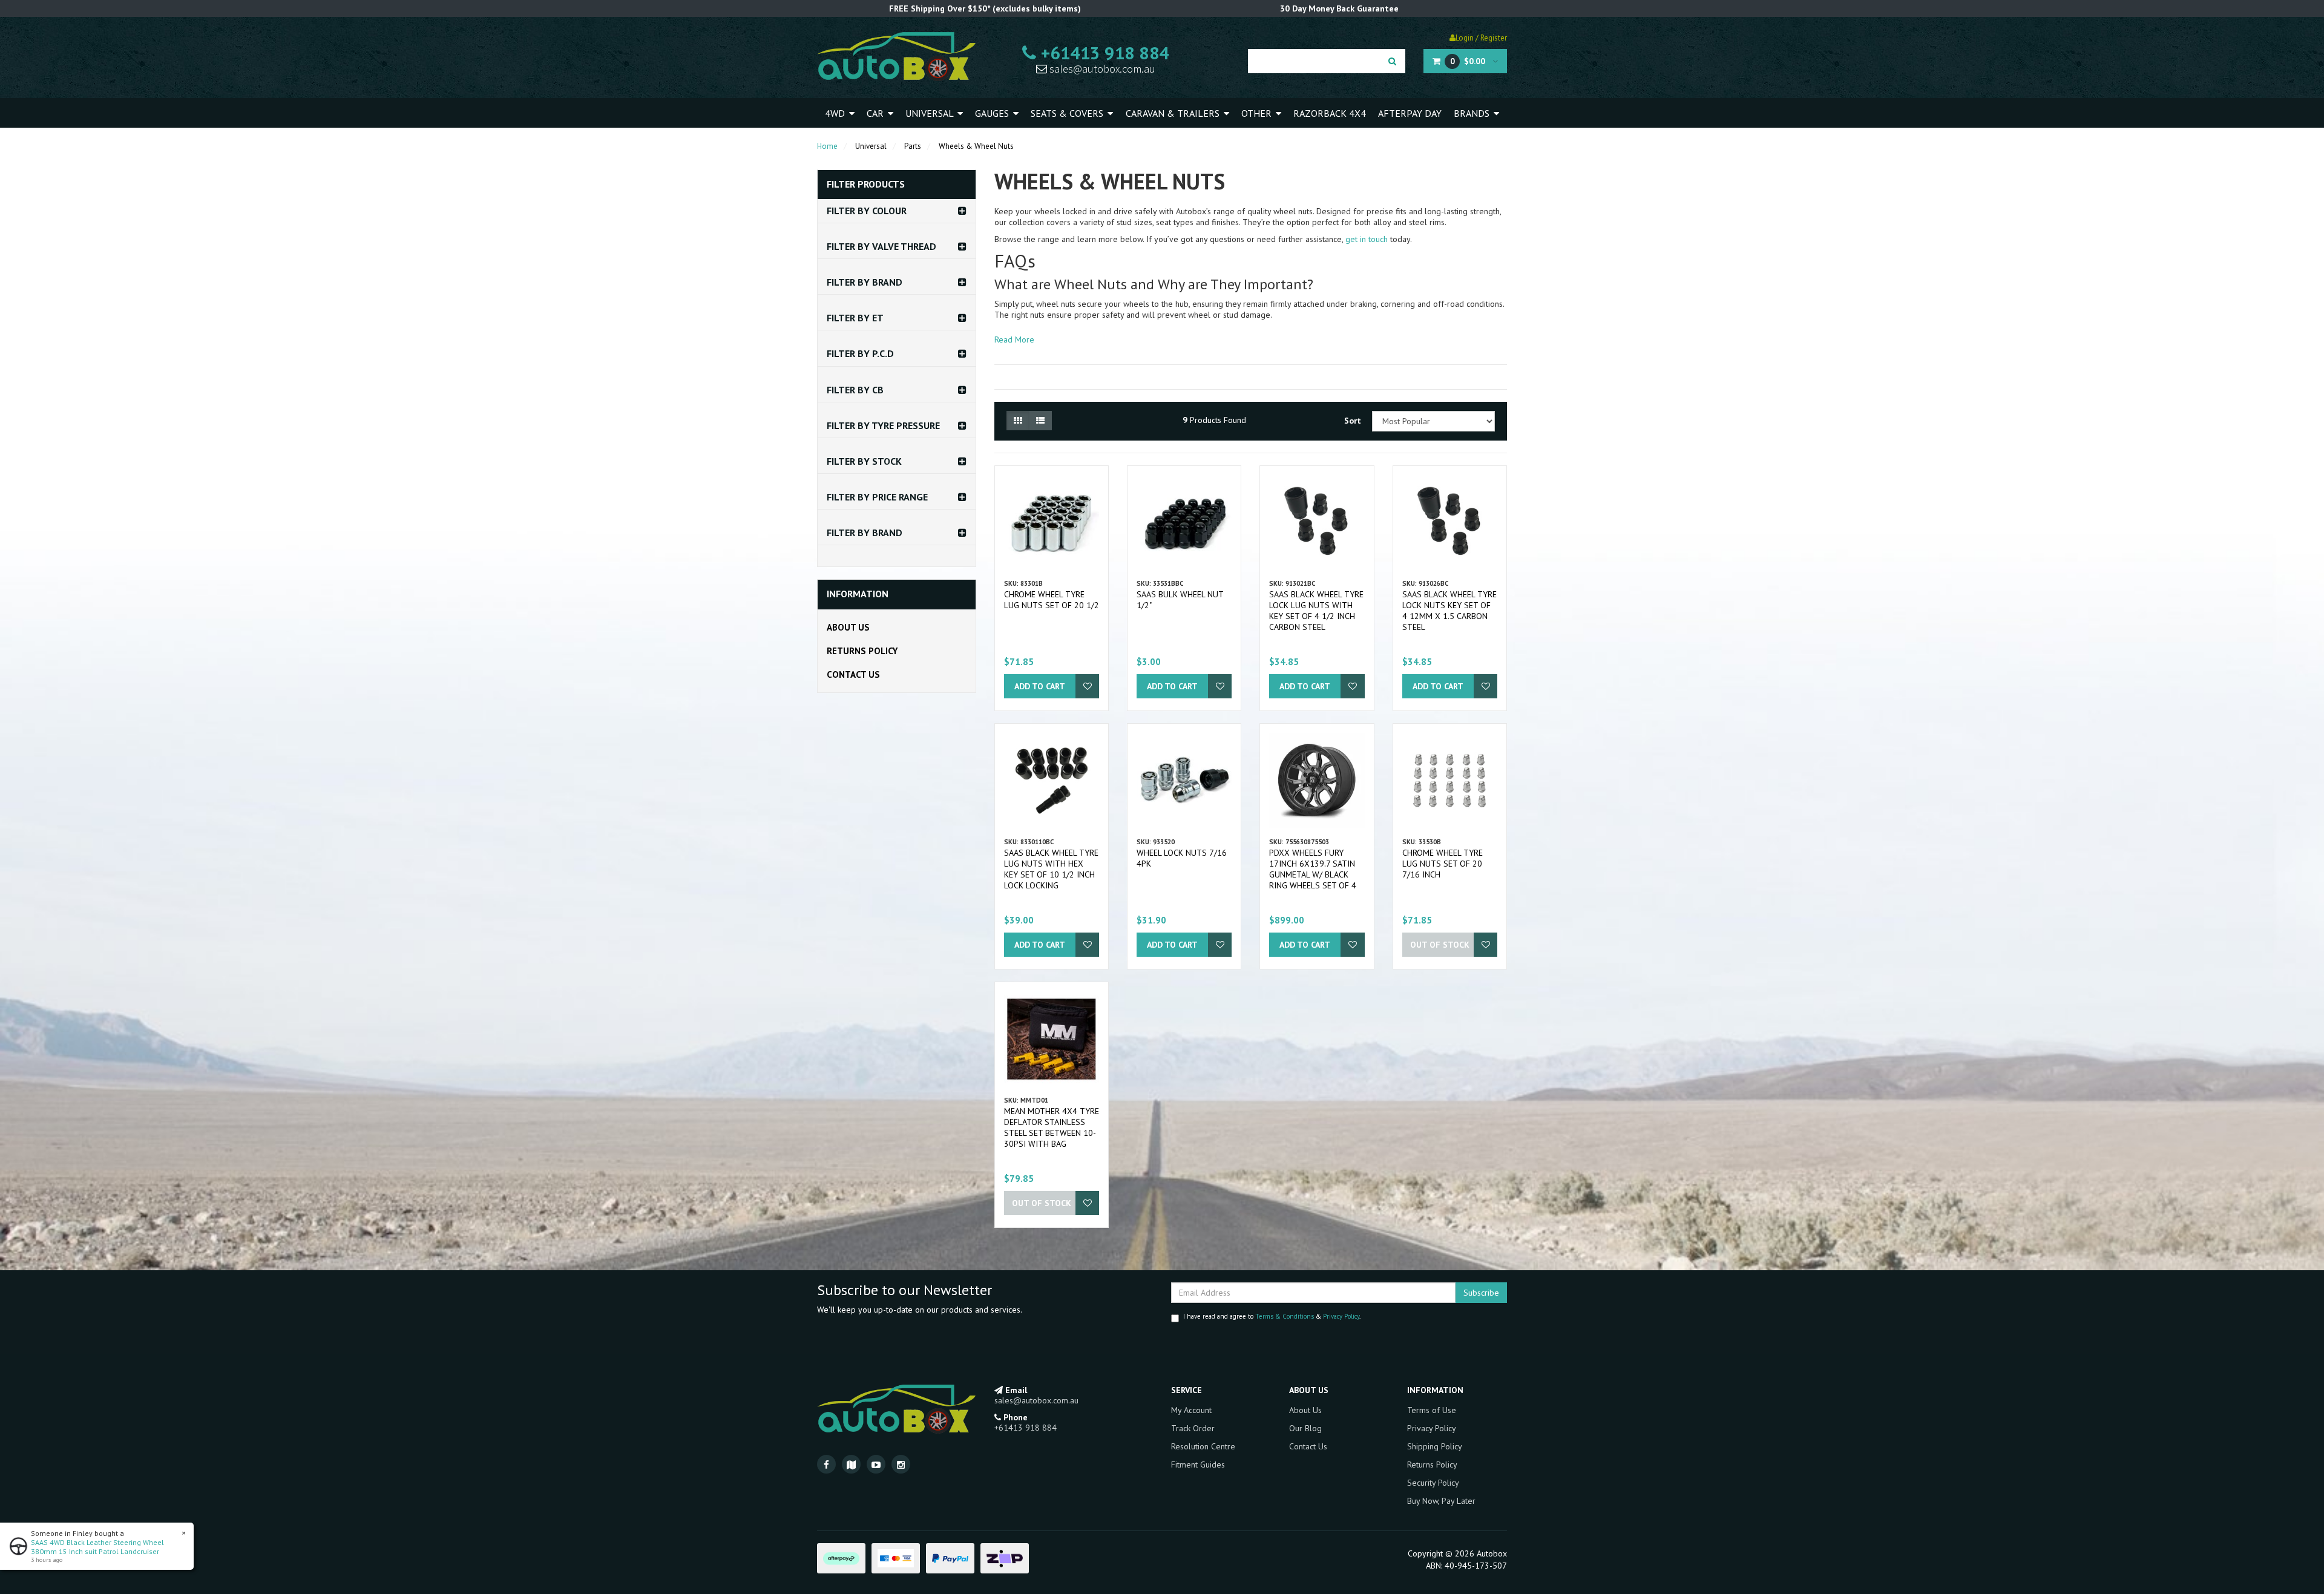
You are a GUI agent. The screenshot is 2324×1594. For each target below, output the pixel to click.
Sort (1353, 421)
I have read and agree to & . (1272, 1316)
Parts (913, 146)
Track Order (1193, 1428)
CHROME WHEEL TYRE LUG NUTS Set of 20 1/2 (1052, 600)
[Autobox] (896, 56)
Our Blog (1305, 1428)
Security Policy (1433, 1483)
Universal (931, 113)
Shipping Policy (1435, 1446)
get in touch (1367, 239)
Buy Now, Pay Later (1441, 1501)
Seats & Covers (1068, 113)
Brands (1473, 113)
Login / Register (1481, 38)
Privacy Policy (1341, 1316)
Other (1258, 113)
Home (827, 146)
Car (876, 113)
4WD (836, 113)
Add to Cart (1040, 686)
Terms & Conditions (1285, 1316)
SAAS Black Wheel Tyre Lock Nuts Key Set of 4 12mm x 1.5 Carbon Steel (1449, 611)
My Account (1191, 1410)
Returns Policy (862, 651)
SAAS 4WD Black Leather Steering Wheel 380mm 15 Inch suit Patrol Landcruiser (97, 1547)
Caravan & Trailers (1174, 113)
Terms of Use (1432, 1410)
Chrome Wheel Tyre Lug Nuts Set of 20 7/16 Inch (1443, 864)
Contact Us (853, 674)
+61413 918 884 (1103, 53)
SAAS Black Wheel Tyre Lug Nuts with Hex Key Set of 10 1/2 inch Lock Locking (1051, 869)
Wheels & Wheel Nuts (976, 146)
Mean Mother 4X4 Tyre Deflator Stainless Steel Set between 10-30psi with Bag (1052, 1127)
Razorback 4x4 (1330, 113)
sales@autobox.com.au (1101, 69)
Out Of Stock (1440, 945)
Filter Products (866, 185)
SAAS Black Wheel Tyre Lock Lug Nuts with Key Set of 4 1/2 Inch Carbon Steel (1316, 611)
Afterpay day (1410, 113)
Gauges (993, 113)
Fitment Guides (1198, 1464)
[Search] (1392, 61)
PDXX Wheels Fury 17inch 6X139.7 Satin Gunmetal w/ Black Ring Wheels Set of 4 (1313, 869)
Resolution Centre (1203, 1446)
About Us (848, 627)
